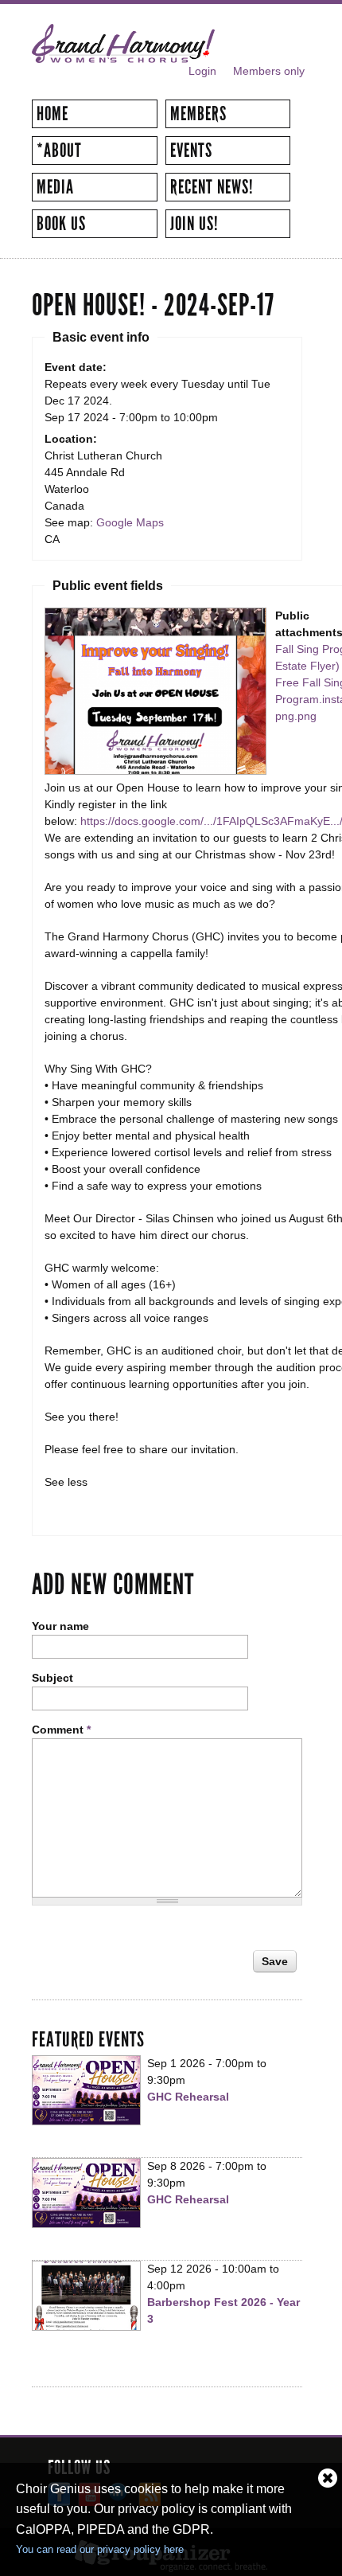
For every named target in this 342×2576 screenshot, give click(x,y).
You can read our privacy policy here (100, 2549)
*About (59, 150)
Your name (60, 1626)
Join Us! (194, 224)
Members (198, 114)
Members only (269, 71)
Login (202, 71)
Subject (52, 1678)
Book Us (61, 224)
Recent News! (212, 187)
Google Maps (130, 522)
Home (52, 114)
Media (55, 187)
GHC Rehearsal (188, 2097)
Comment (61, 1730)
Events (191, 150)
